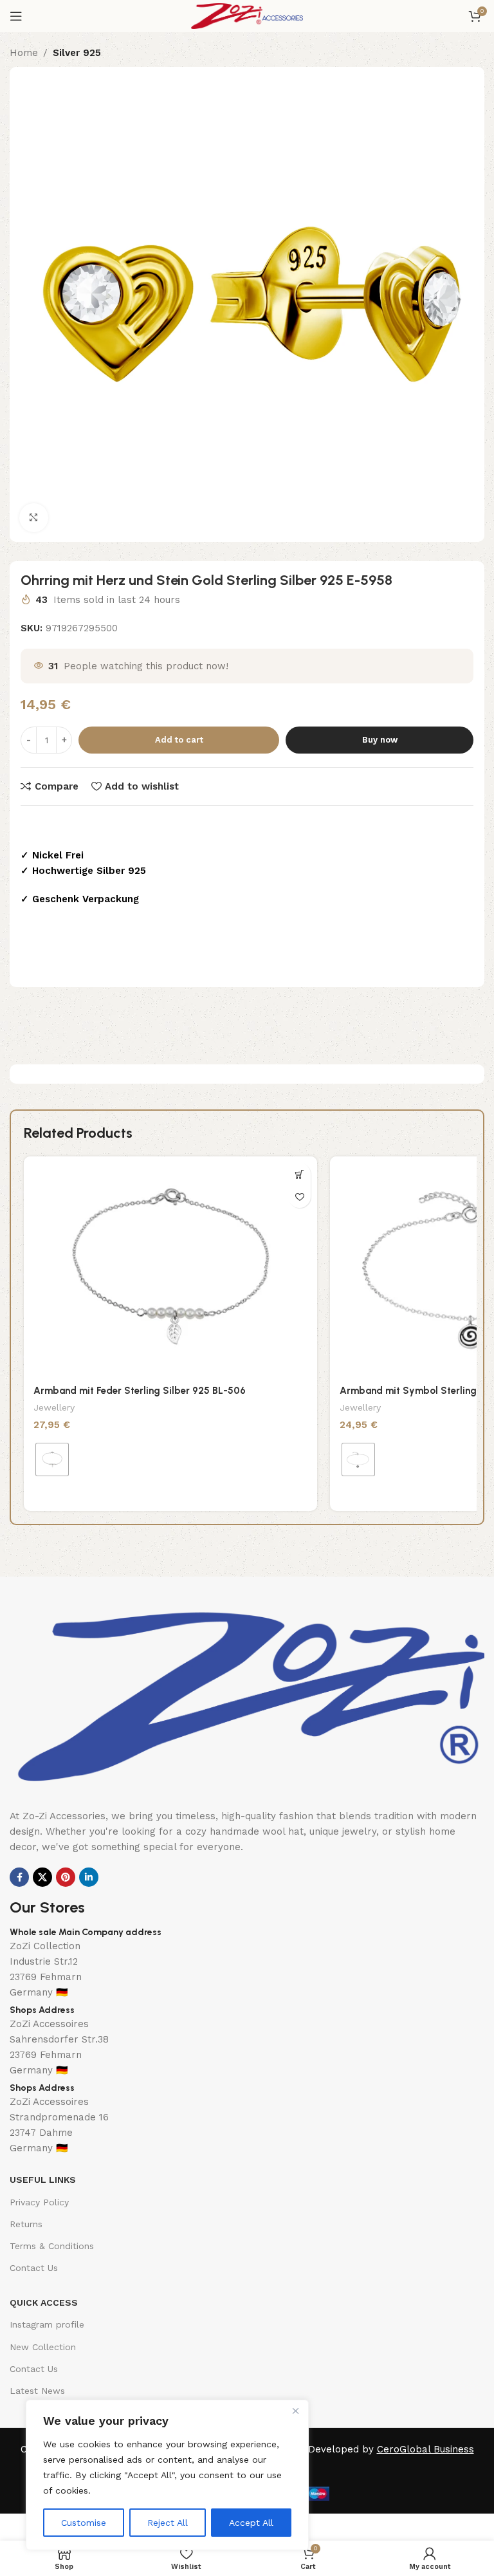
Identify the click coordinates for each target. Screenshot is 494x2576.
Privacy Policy (39, 2202)
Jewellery (54, 1407)
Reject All (168, 2523)
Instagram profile (47, 2324)
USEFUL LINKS (43, 2180)
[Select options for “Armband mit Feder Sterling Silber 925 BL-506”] (299, 1174)
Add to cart (179, 740)
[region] (167, 2475)
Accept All (251, 2523)
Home (24, 53)
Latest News (37, 2391)
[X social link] (42, 1877)
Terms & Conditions (52, 2246)
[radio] (52, 1459)
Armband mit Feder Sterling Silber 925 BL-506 (140, 1391)
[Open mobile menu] (16, 16)
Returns (26, 2224)
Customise (84, 2523)
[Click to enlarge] (34, 518)
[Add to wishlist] (299, 1197)
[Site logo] (247, 15)
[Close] (295, 2411)
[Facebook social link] (19, 1877)
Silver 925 (77, 53)
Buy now (380, 740)
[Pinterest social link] (66, 1877)
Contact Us (34, 2268)
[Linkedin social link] (89, 1877)
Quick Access (44, 2303)
